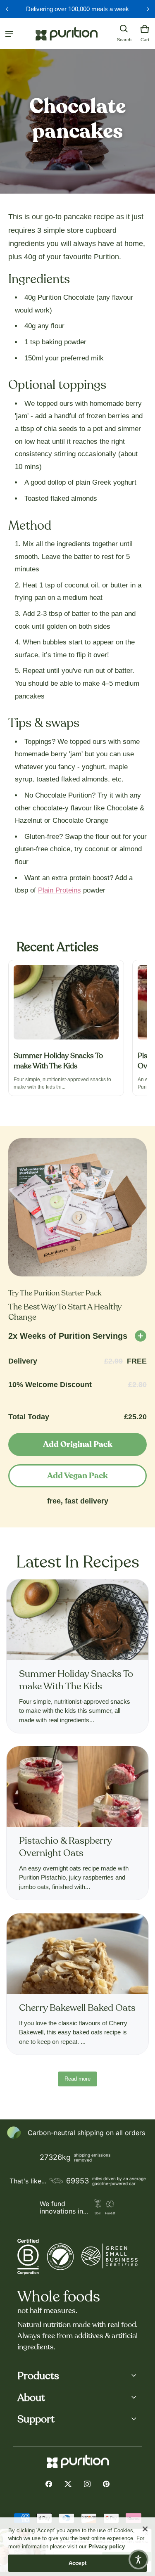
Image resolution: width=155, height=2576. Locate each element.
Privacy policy (107, 2546)
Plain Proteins (60, 890)
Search (124, 40)
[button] (124, 29)
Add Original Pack (78, 1444)
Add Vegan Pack (77, 1476)
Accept (77, 2563)
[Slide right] (148, 9)
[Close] (145, 2529)
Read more (77, 2079)
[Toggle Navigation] (9, 34)
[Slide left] (7, 9)
